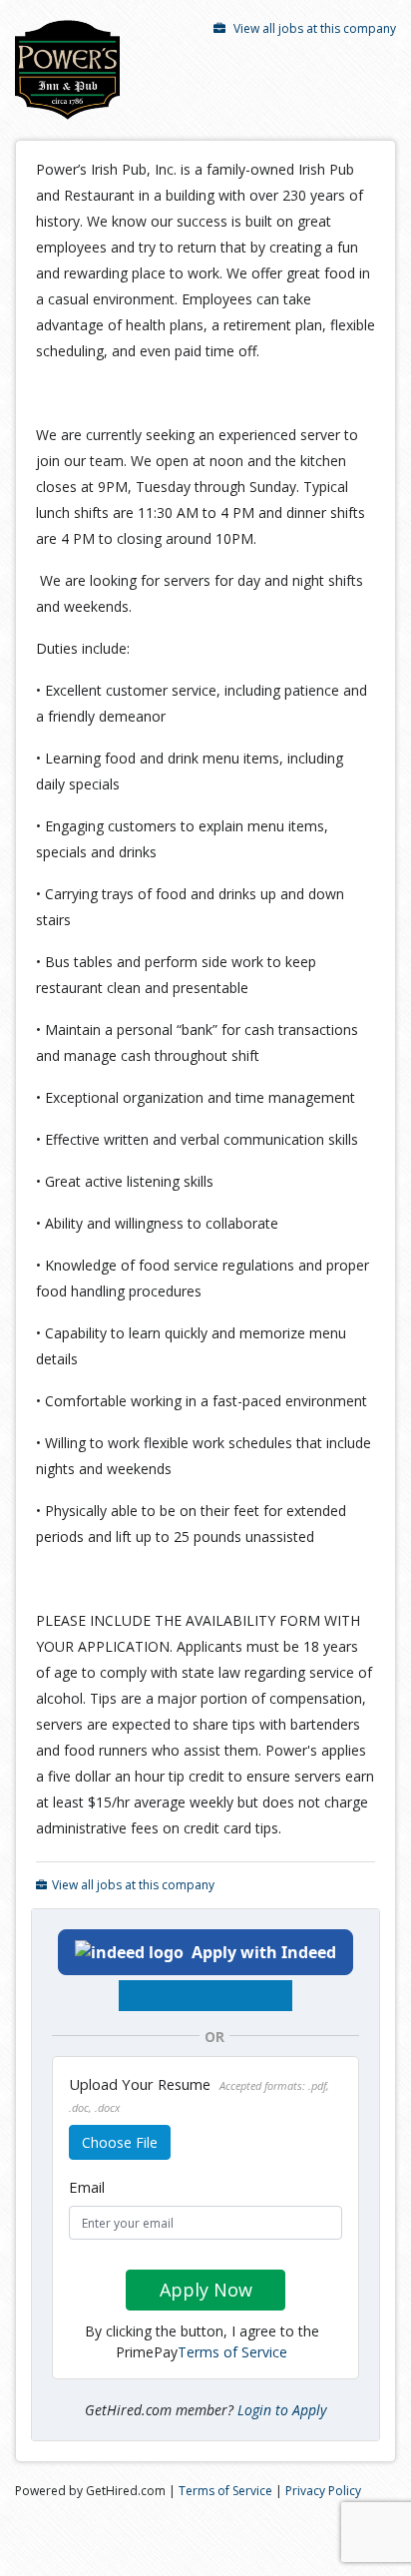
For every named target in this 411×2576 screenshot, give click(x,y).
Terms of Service (232, 2352)
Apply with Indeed (264, 1952)
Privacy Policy (323, 2491)
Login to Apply (282, 2410)
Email (87, 2187)
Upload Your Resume (199, 2094)
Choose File (120, 2142)
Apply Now (206, 2290)
